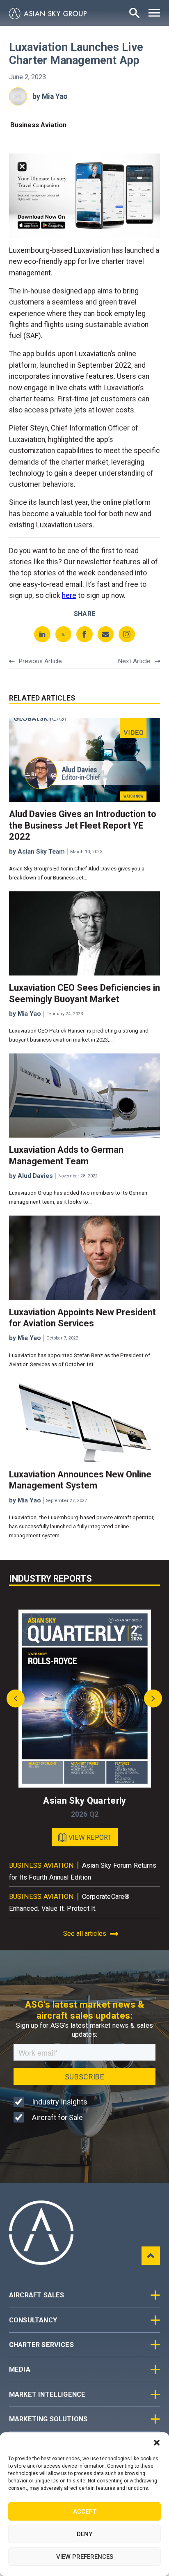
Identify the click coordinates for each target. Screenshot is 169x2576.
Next (151, 1699)
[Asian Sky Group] (48, 14)
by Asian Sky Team (37, 852)
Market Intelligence (47, 2394)
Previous (18, 1699)
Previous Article (40, 661)
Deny (84, 2534)
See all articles (85, 1934)
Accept (85, 2512)
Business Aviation (38, 125)
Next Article (134, 661)
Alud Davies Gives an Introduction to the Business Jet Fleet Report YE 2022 (83, 825)
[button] (157, 2443)
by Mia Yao (50, 96)
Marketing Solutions (48, 2419)
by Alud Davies (31, 1176)
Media (20, 2369)
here (69, 595)
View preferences (85, 2557)
